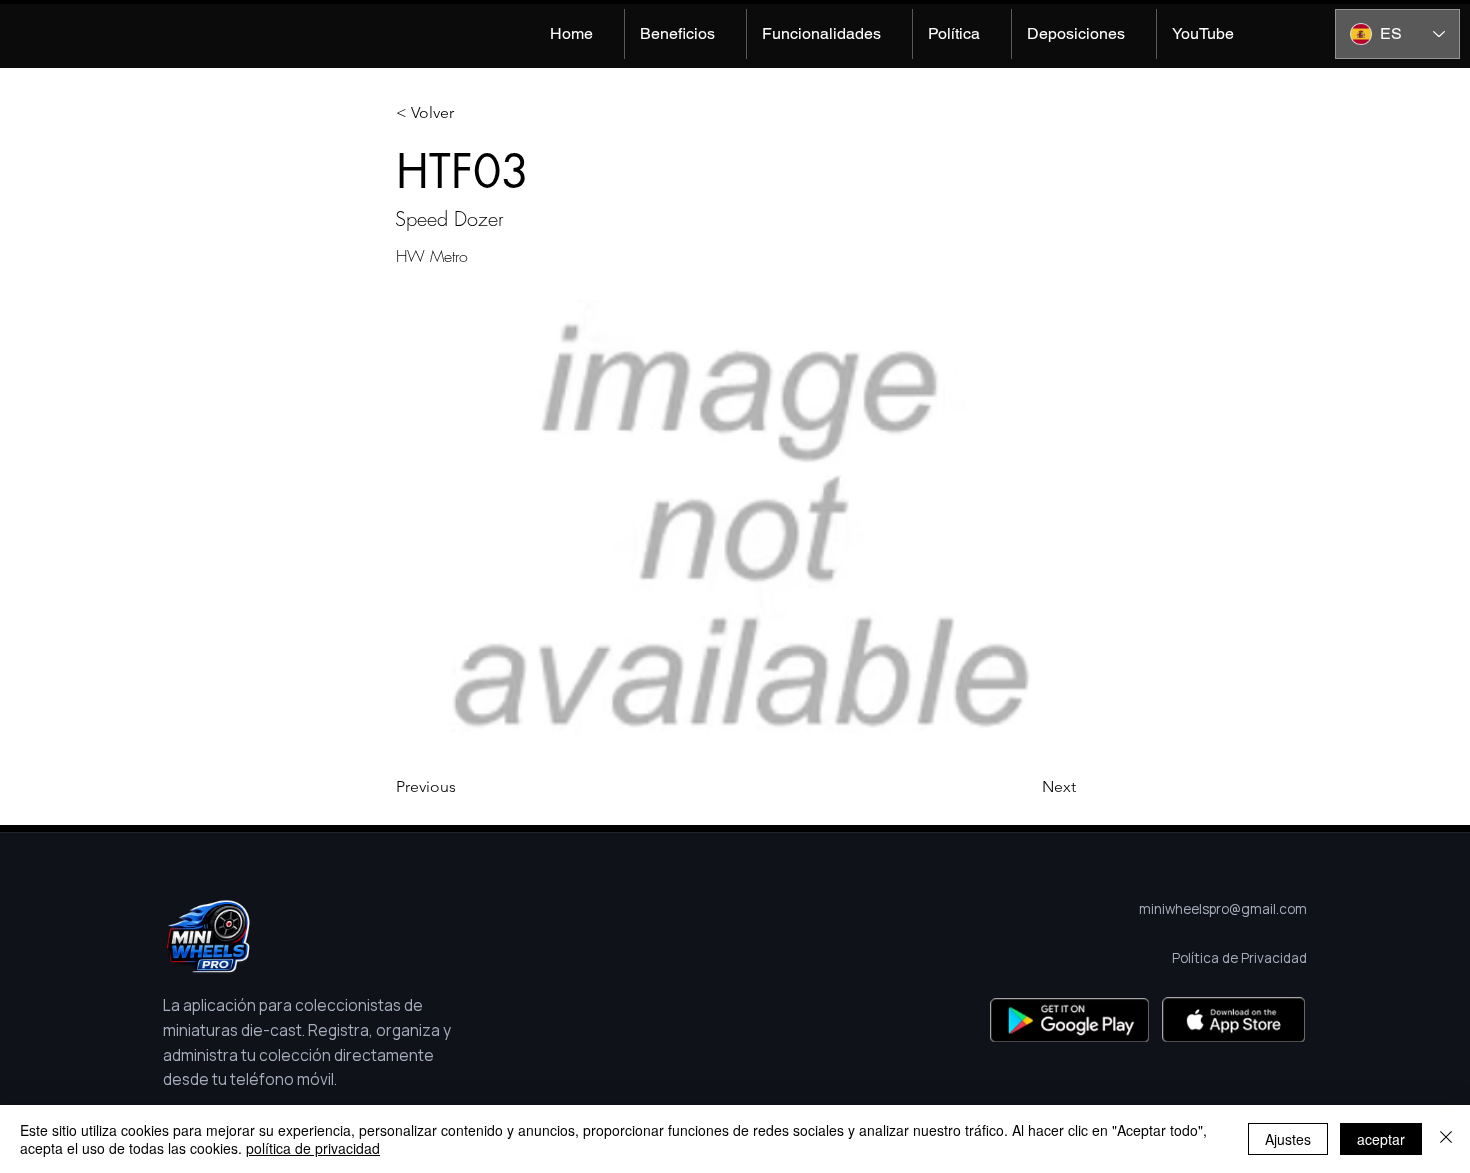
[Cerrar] (1446, 1139)
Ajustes (1288, 1139)
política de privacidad (313, 1148)
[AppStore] (1233, 1019)
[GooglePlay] (1069, 1019)
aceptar (1381, 1139)
